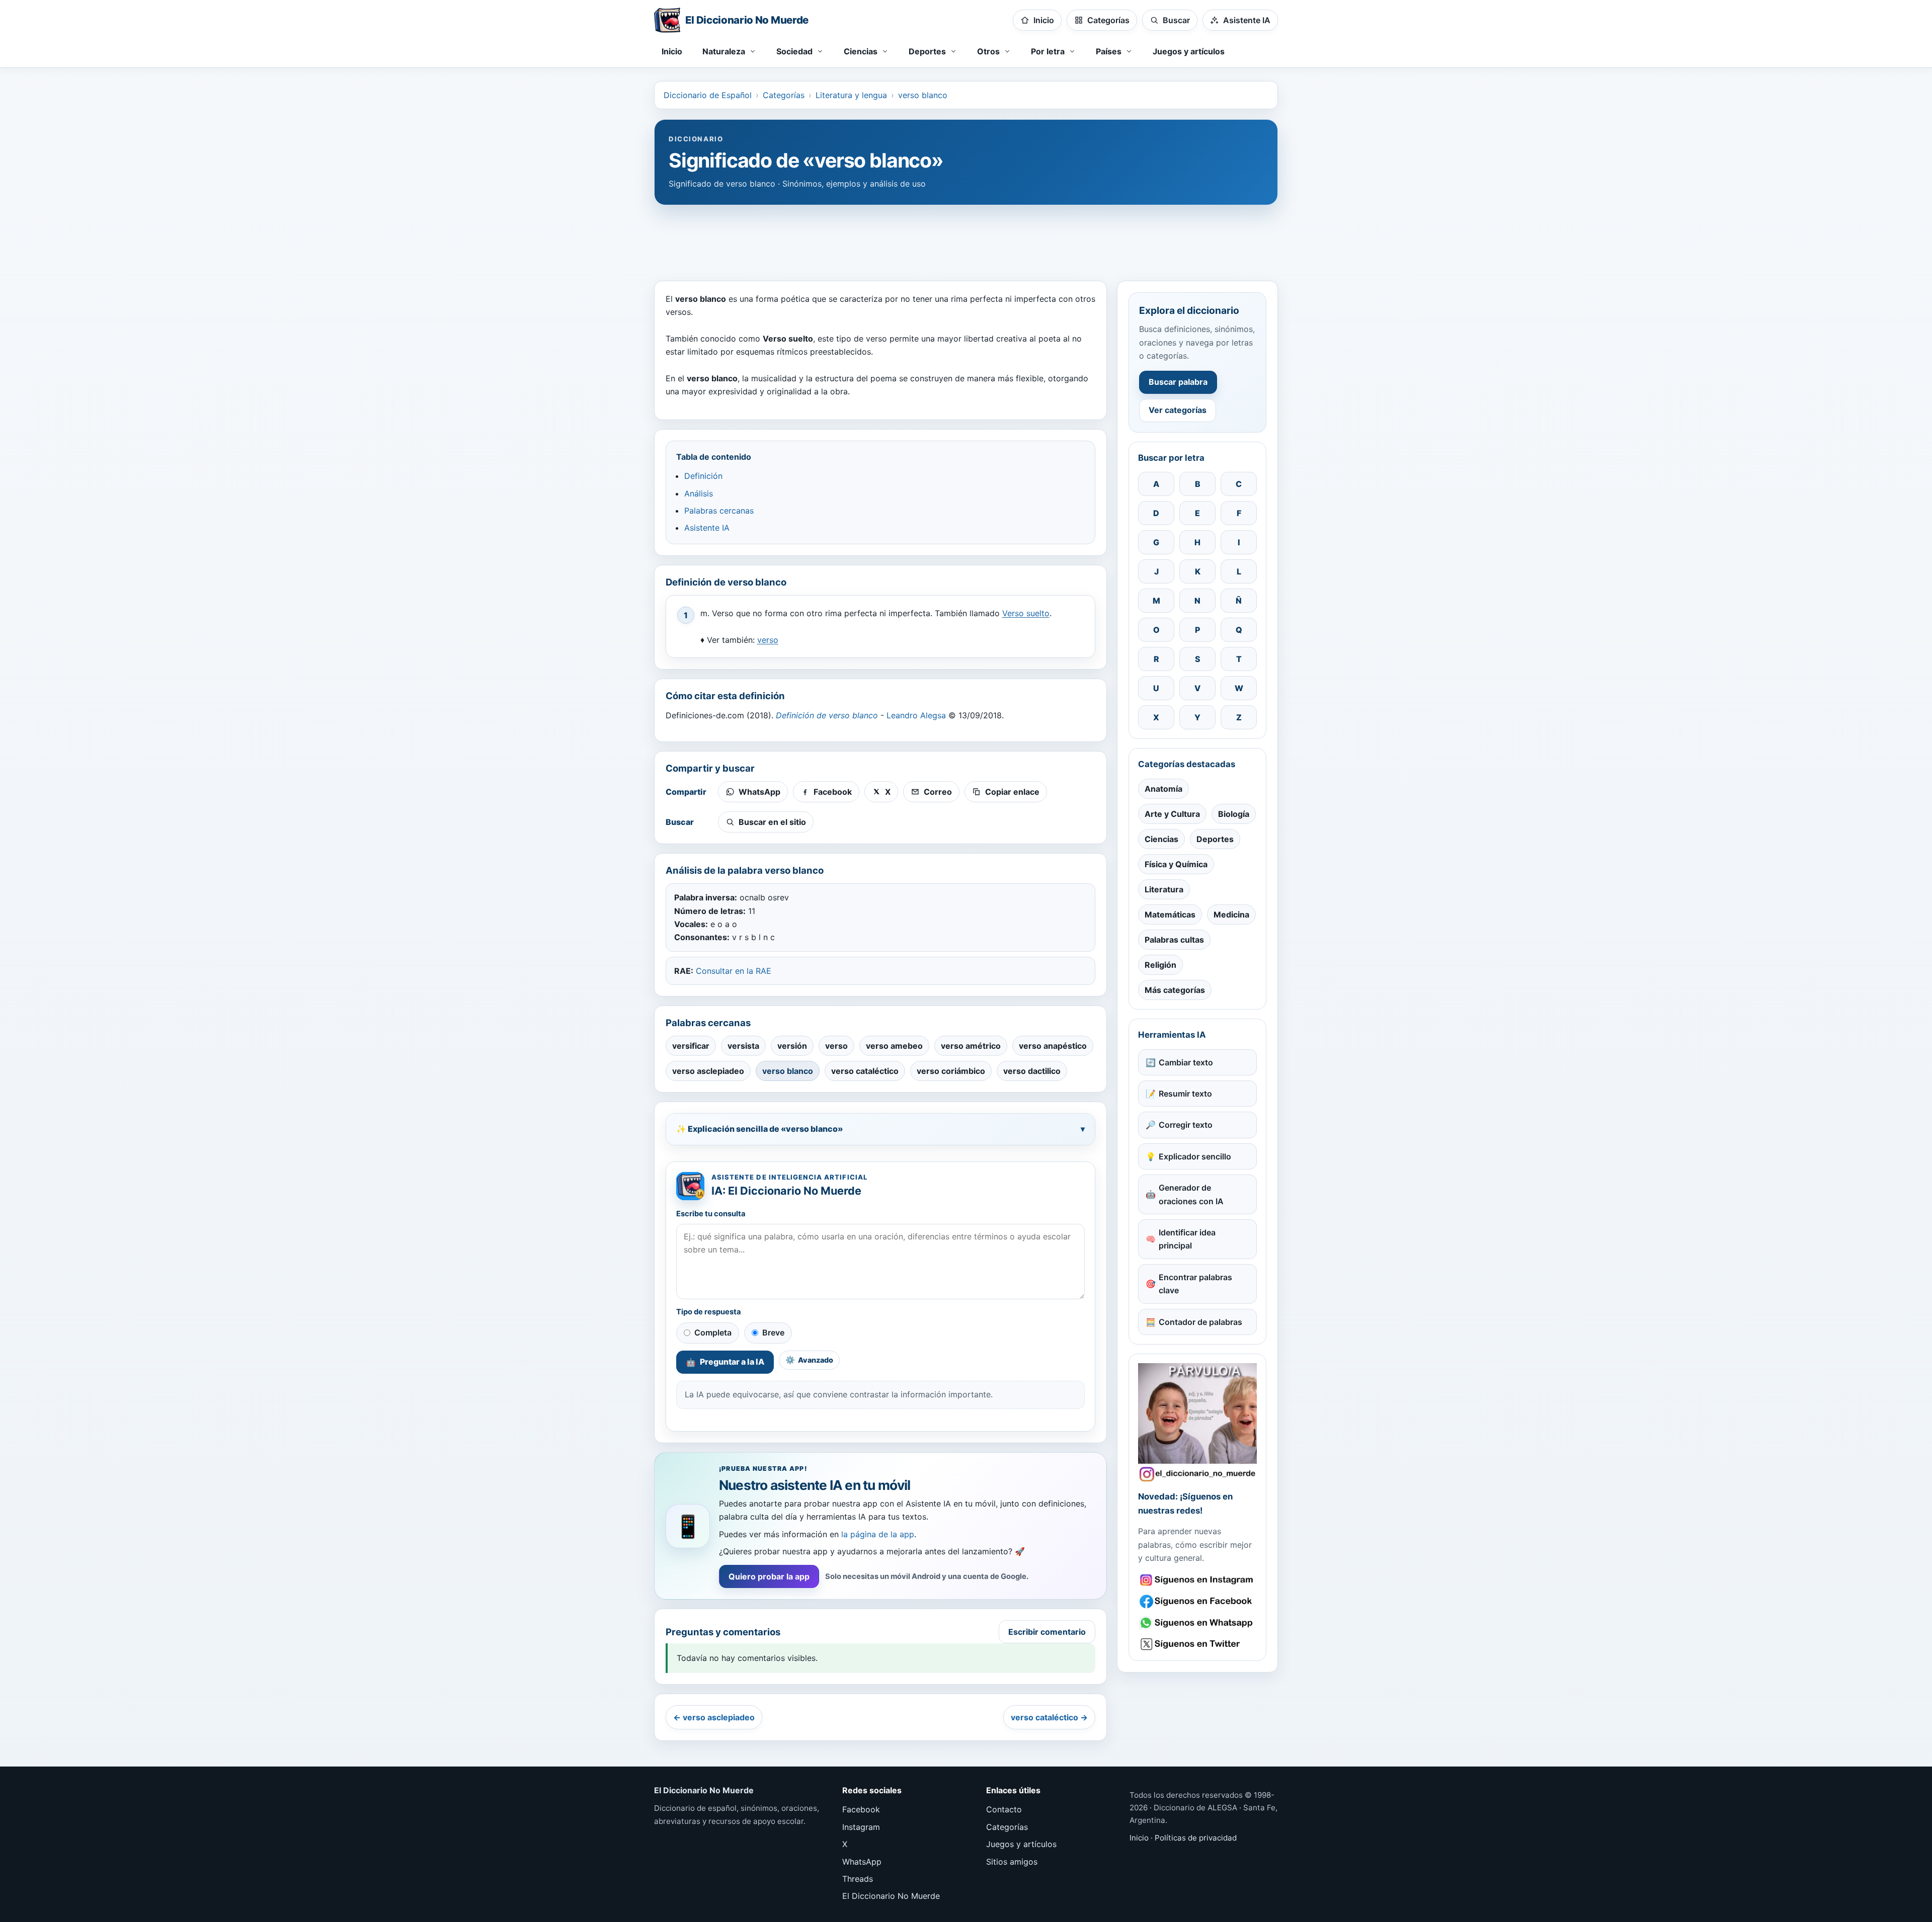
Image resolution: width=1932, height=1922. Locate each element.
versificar (691, 1046)
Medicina (1231, 914)
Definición (703, 476)
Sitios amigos (1012, 1862)
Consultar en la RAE (734, 971)
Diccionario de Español (708, 95)
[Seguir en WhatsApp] (1197, 1623)
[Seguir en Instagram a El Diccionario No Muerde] (1197, 1423)
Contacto (1004, 1809)
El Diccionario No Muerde (891, 1896)
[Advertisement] (966, 238)
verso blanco (923, 95)
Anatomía (1163, 789)
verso (768, 640)
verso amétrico (971, 1046)
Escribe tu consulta (711, 1214)
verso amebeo (894, 1046)
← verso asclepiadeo (714, 1717)
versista (743, 1046)
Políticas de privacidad (1196, 1838)
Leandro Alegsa (916, 715)
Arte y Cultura (1172, 814)
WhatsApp (862, 1862)
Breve (773, 1332)
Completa (713, 1332)
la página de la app (878, 1534)
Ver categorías (1178, 410)
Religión (1160, 965)
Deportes (1215, 839)
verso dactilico (1032, 1071)
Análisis (699, 493)
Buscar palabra (1178, 382)
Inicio (672, 51)
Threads (858, 1879)
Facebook (861, 1809)
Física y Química (1176, 864)
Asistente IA (707, 528)
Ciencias (1161, 839)
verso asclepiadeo (708, 1071)
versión (792, 1046)
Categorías (784, 95)
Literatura (1164, 889)
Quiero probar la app (769, 1576)
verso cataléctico (865, 1071)
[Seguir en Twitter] (1197, 1644)
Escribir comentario (1047, 1632)
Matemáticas (1170, 914)
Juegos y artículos (1189, 51)
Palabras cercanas (719, 511)
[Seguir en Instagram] (1197, 1580)
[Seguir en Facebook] (1197, 1601)
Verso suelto (1026, 613)
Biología (1234, 814)
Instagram (861, 1827)
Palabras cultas (1174, 940)
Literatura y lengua (851, 95)
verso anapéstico (1053, 1046)
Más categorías (1175, 990)
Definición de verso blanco (827, 715)
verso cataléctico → (1049, 1717)
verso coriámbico (951, 1071)
